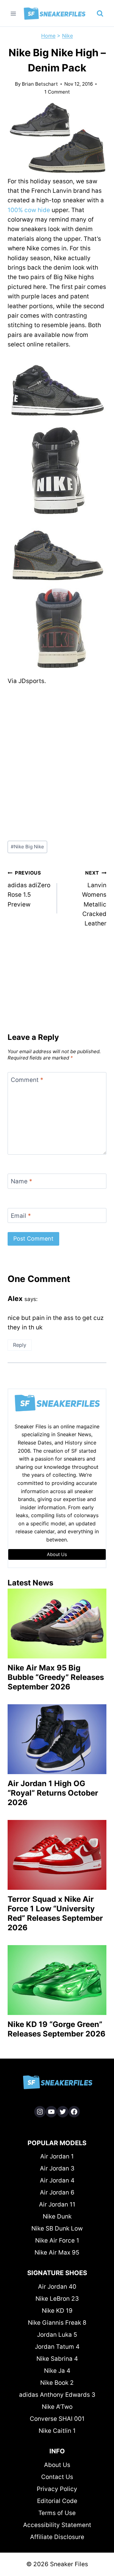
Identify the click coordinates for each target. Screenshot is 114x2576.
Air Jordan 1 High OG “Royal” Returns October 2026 (53, 1793)
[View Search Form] (100, 14)
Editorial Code (57, 2501)
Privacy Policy (57, 2489)
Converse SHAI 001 (57, 2419)
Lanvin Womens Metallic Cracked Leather (94, 898)
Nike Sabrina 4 (57, 2359)
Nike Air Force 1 (57, 2240)
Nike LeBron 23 (57, 2299)
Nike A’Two (57, 2407)
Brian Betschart (40, 84)
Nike (67, 36)
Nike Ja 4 (57, 2371)
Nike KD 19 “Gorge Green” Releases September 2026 (57, 2029)
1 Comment (57, 92)
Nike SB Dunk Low (57, 2228)
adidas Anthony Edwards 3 (57, 2395)
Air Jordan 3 (57, 2168)
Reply (20, 1345)
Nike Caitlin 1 (57, 2431)
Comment (27, 1080)
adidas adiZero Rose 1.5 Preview (29, 889)
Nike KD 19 (57, 2311)
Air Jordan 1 (57, 2156)
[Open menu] (13, 13)
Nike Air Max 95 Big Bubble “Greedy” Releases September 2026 (56, 1677)
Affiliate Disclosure (57, 2537)
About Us (57, 2465)
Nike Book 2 (57, 2383)
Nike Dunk (57, 2216)
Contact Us (57, 2477)
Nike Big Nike (27, 847)
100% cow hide (29, 210)
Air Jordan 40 (57, 2287)
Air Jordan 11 (57, 2204)
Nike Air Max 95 (57, 2252)
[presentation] (57, 1624)
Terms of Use (57, 2513)
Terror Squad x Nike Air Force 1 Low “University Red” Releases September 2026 (55, 1913)
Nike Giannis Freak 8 (57, 2323)
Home (48, 36)
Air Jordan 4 (57, 2180)
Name (22, 1181)
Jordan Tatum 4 (57, 2347)
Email (21, 1215)
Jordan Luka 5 (57, 2335)
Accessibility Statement (57, 2525)
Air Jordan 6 (57, 2192)
